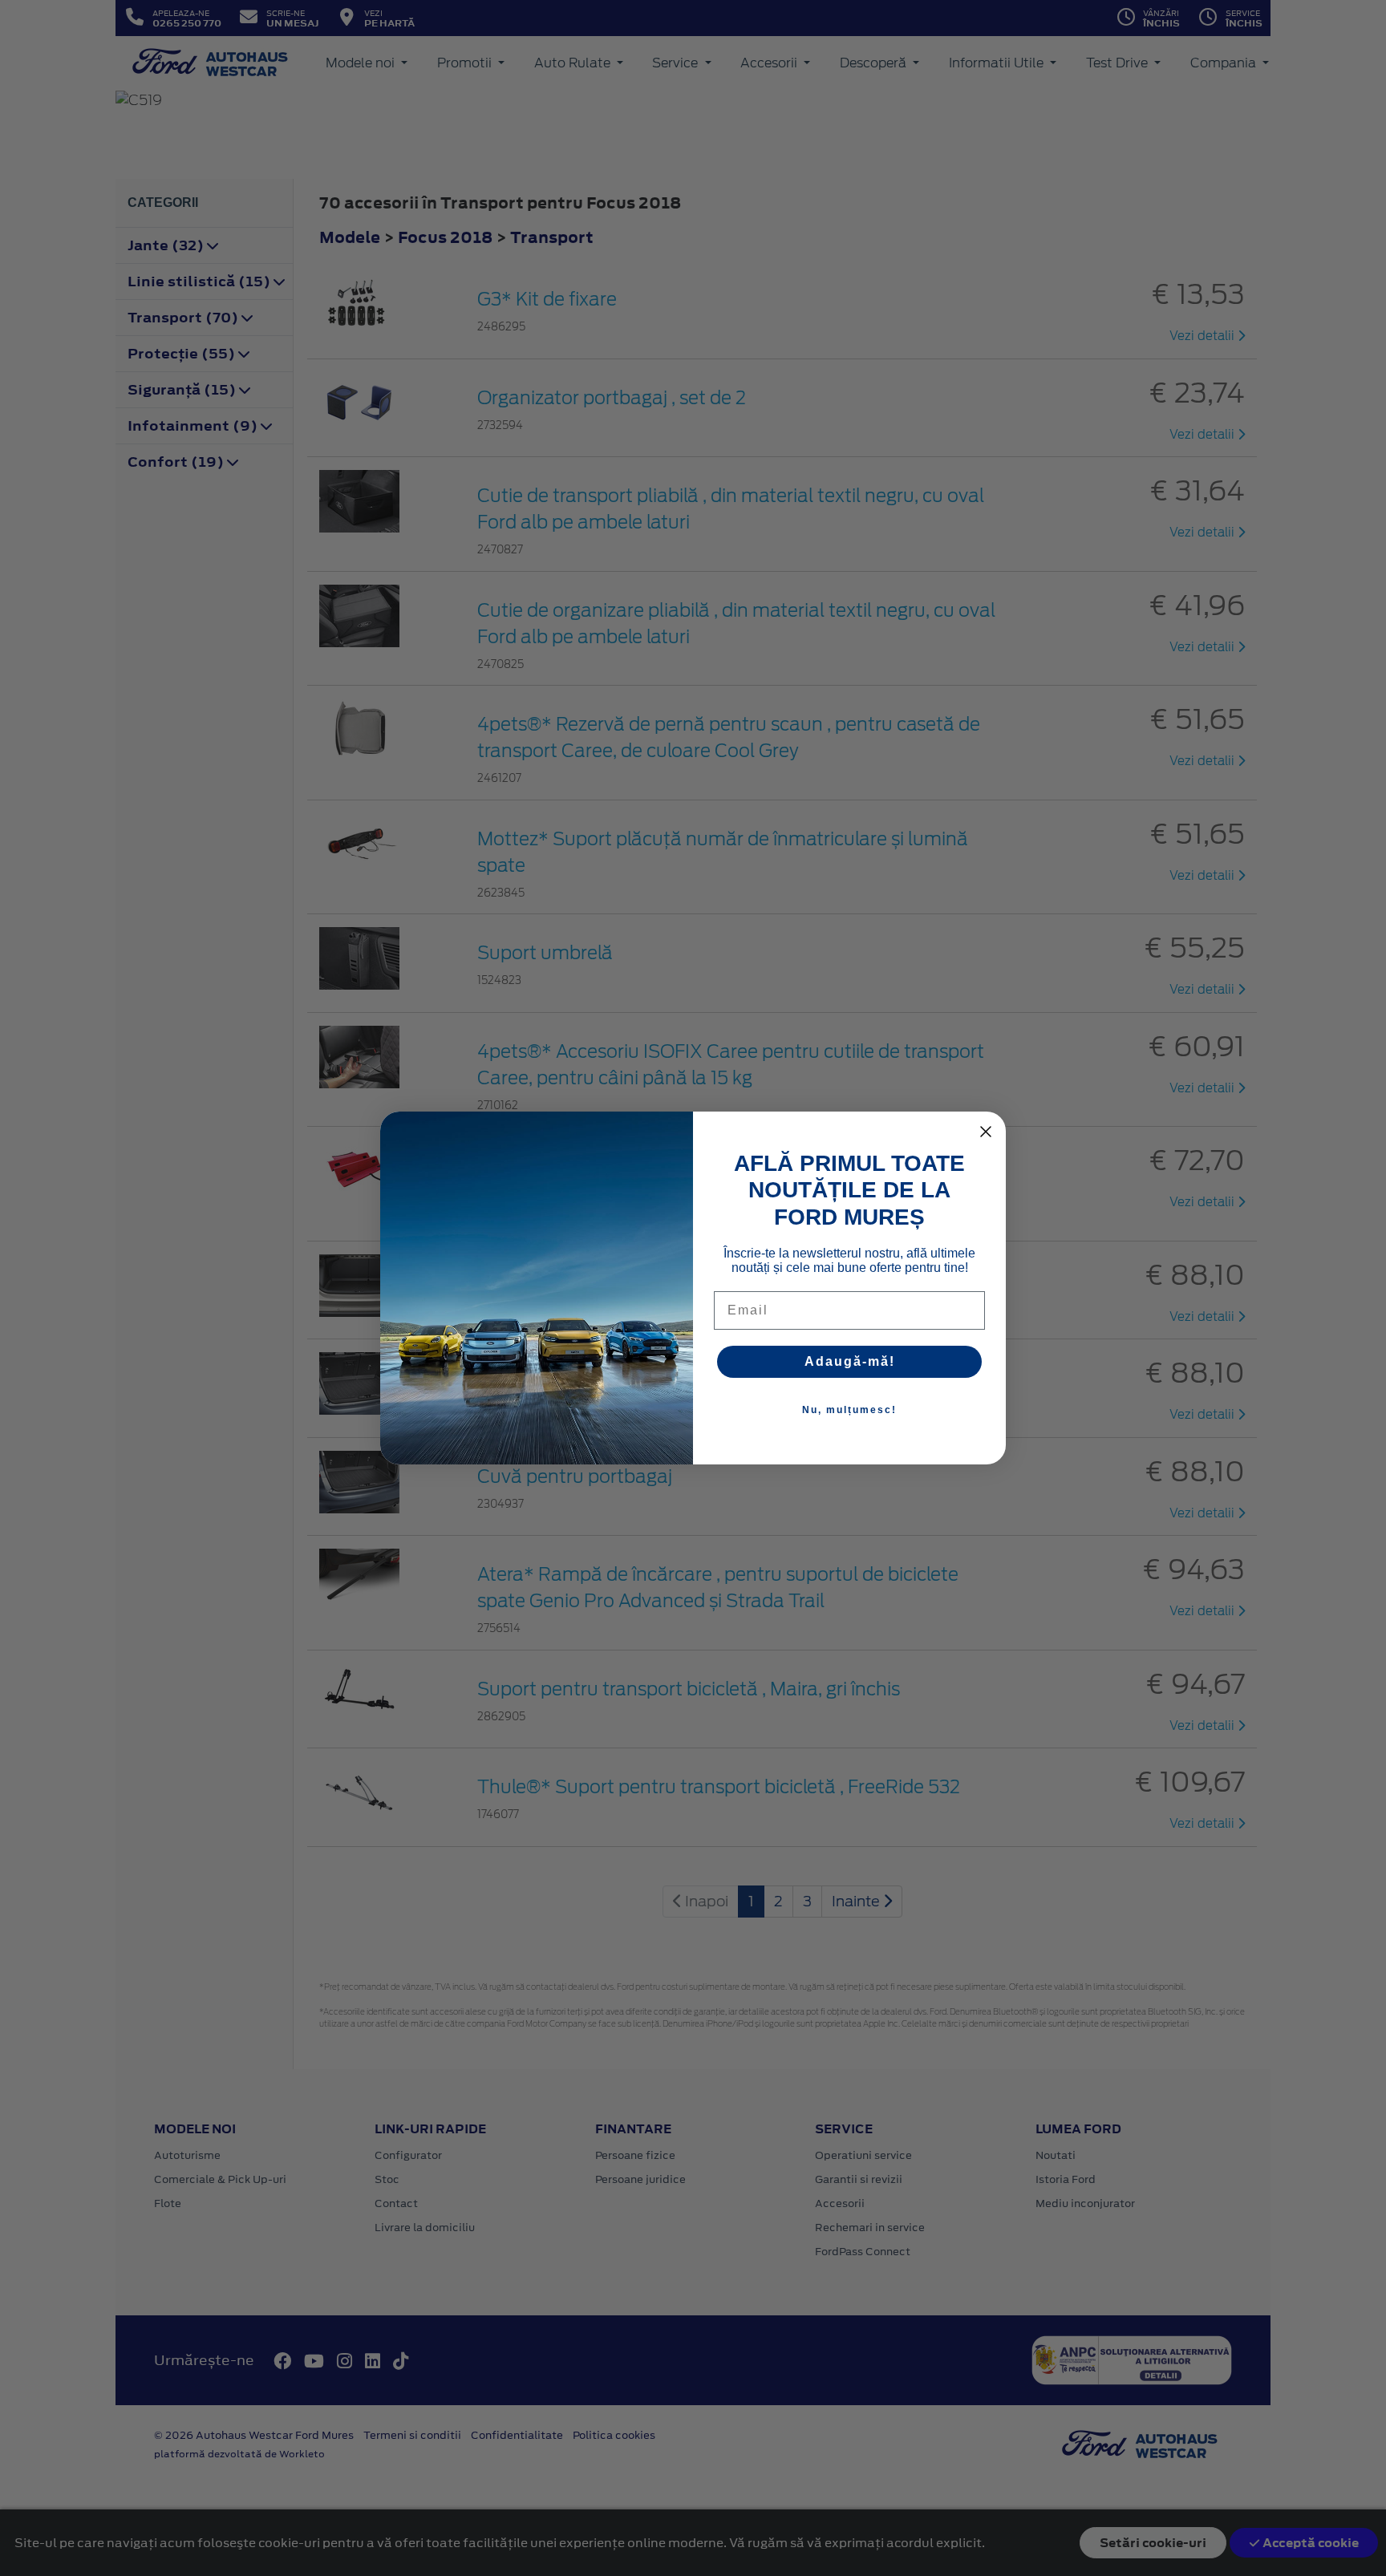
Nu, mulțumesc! (849, 1410)
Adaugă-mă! (850, 1361)
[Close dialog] (986, 1132)
